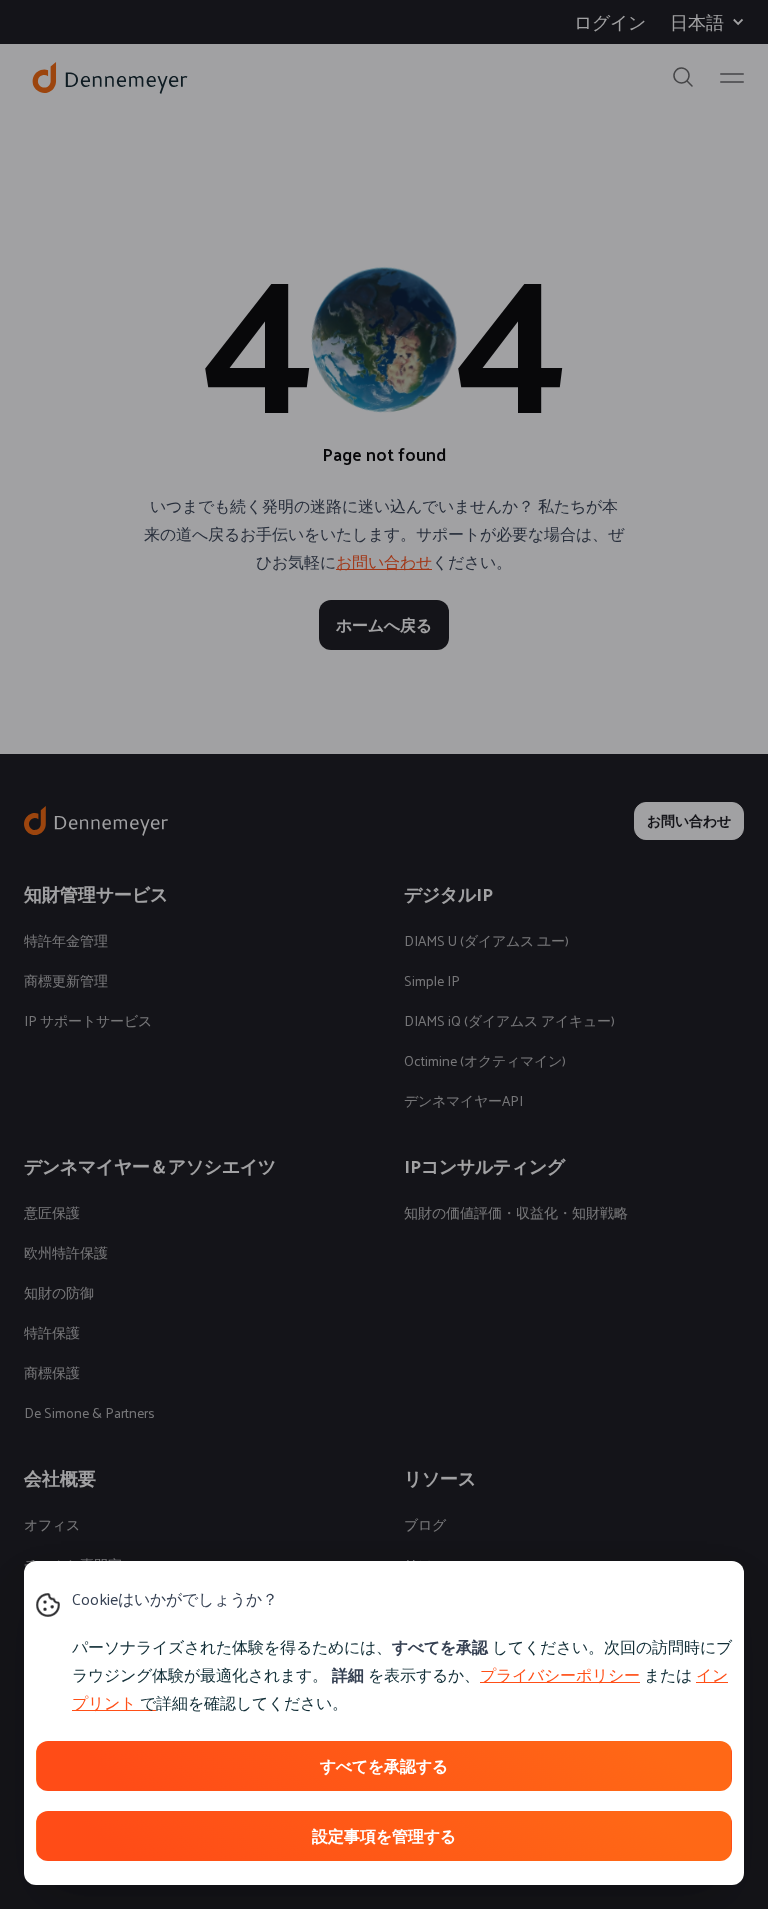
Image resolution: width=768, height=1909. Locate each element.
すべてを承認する (384, 1765)
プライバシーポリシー (560, 1674)
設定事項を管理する (384, 1835)
